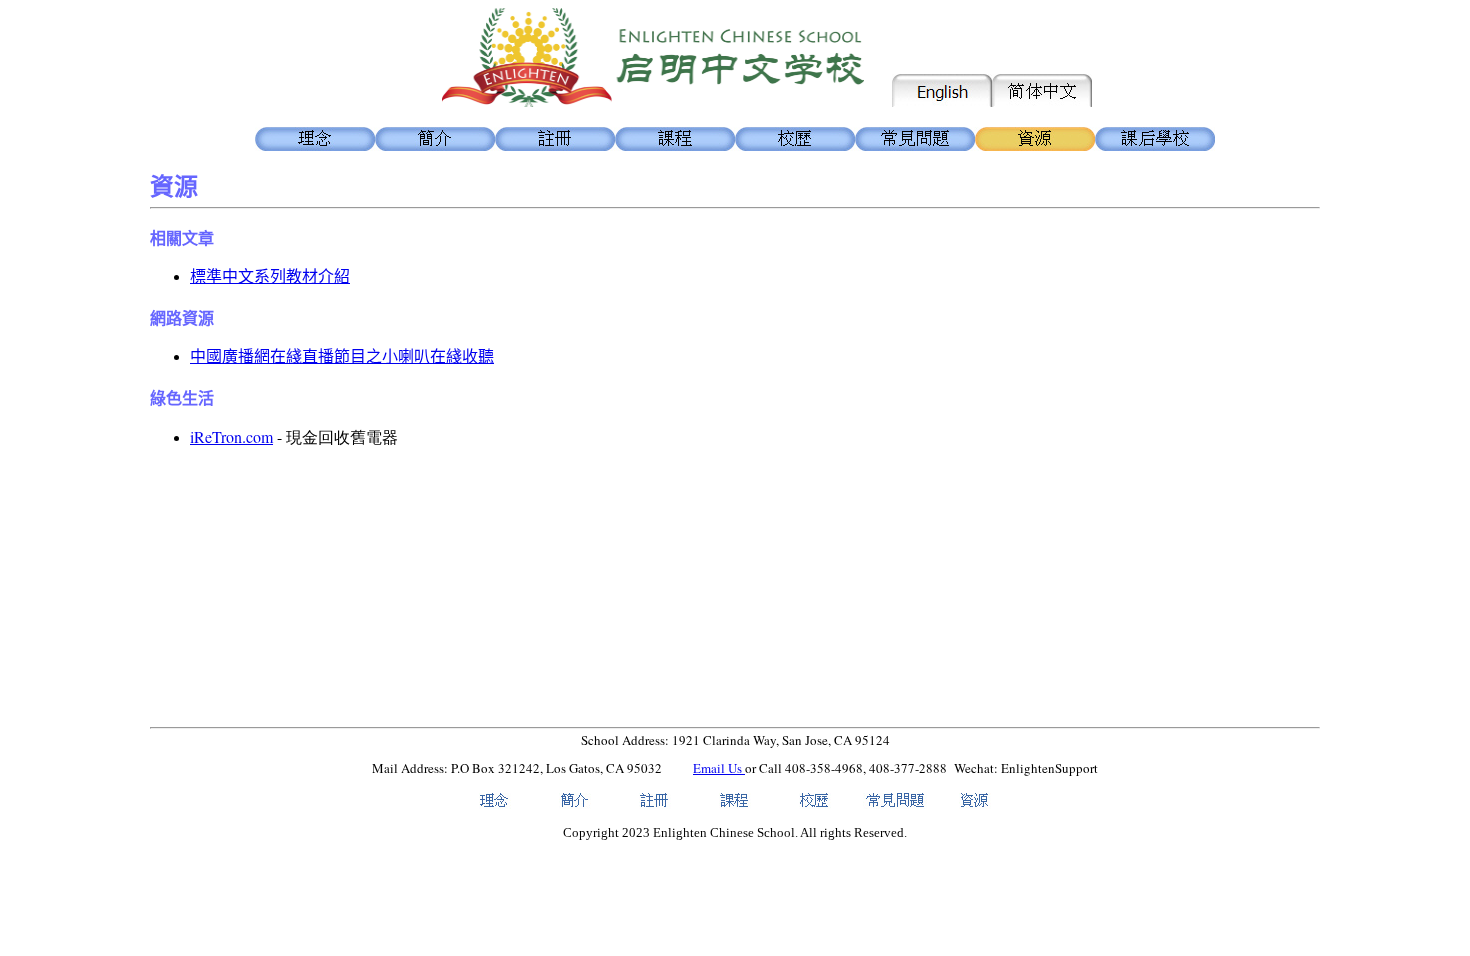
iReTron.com (231, 436)
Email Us (719, 768)
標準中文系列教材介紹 (270, 276)
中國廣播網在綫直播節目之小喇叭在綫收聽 (342, 356)
